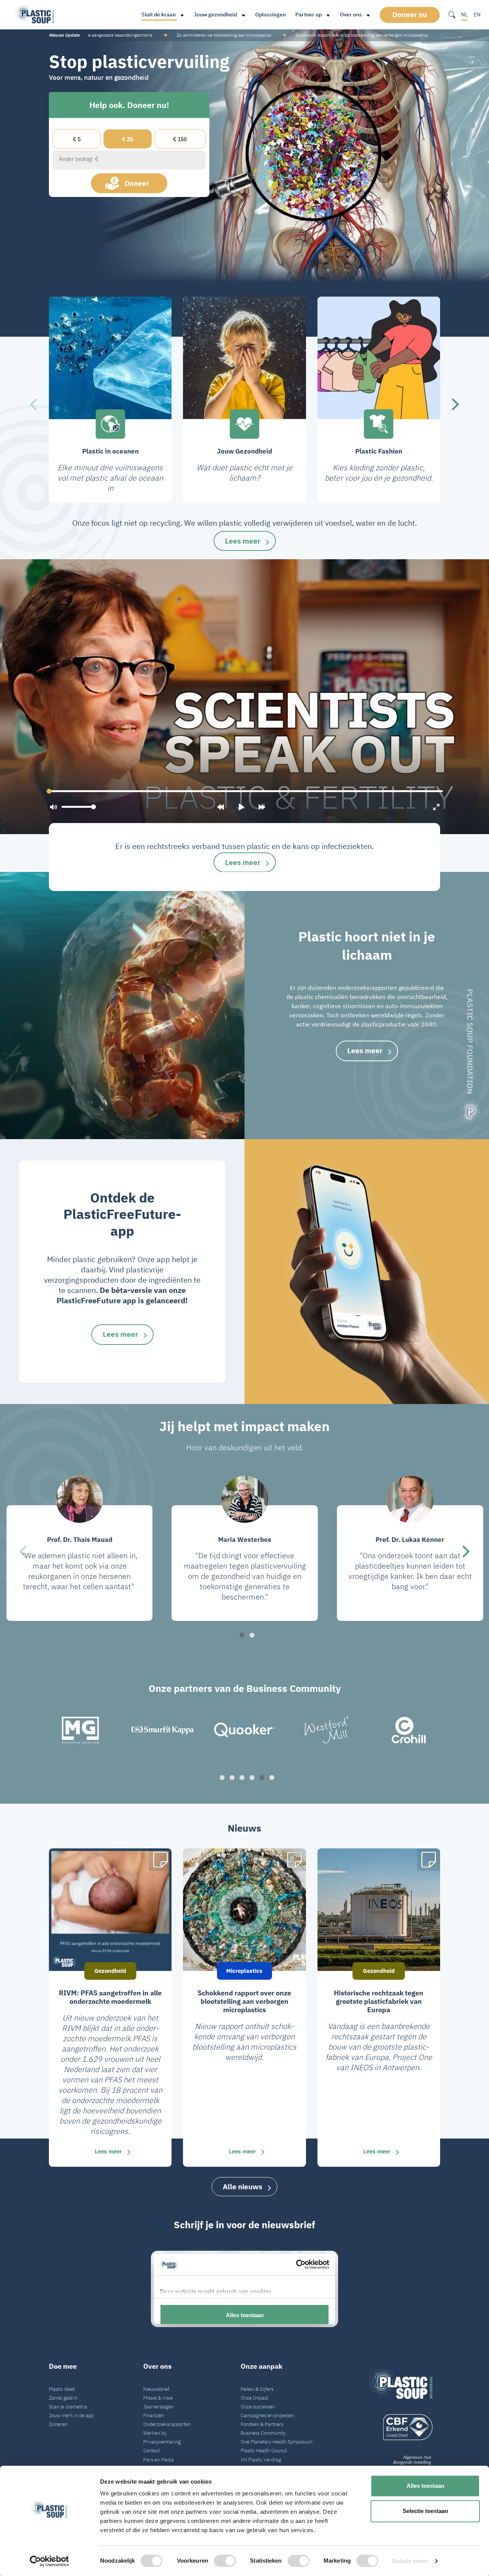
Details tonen (410, 2561)
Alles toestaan (425, 2486)
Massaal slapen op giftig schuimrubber (393, 35)
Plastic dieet (62, 2389)
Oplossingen (270, 15)
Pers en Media (159, 2460)
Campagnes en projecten (267, 2415)
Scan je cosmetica (68, 2407)
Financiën (154, 2415)
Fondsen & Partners (262, 2424)
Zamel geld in (63, 2398)
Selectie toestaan (425, 2511)
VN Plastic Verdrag (261, 2460)
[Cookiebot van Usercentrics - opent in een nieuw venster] (49, 2561)
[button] (33, 404)
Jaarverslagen (159, 2407)
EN (477, 15)
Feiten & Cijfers (257, 2389)
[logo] (401, 2427)
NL (464, 15)
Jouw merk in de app (71, 2415)
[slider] (245, 791)
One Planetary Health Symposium (277, 2442)
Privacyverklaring (162, 2442)
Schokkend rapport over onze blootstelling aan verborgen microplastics (127, 35)
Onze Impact (254, 2398)
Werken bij (155, 2433)
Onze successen (258, 2407)
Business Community (263, 2433)
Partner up (308, 15)
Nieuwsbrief (156, 2389)
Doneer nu (410, 15)
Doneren (58, 2424)
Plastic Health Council (264, 2450)
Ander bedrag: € (79, 159)
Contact (151, 2450)
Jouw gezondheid (215, 15)
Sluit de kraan (159, 15)
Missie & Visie (158, 2398)
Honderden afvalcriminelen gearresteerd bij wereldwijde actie (275, 35)
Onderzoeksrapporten (167, 2424)
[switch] (225, 2561)
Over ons (351, 15)
